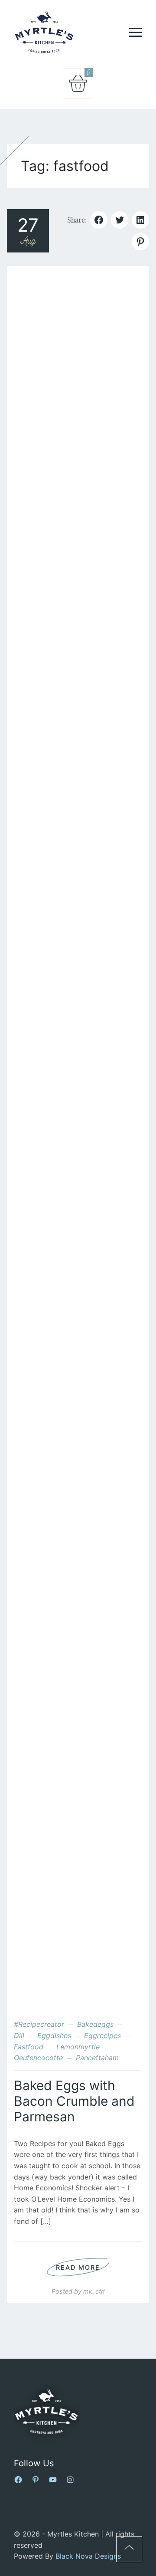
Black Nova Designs (88, 2556)
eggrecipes (102, 2035)
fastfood (29, 2047)
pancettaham (97, 2058)
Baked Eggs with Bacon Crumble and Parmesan (74, 2101)
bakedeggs (95, 2024)
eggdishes (54, 2035)
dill (19, 2035)
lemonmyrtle (78, 2047)
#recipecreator (39, 2024)
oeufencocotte (38, 2058)
